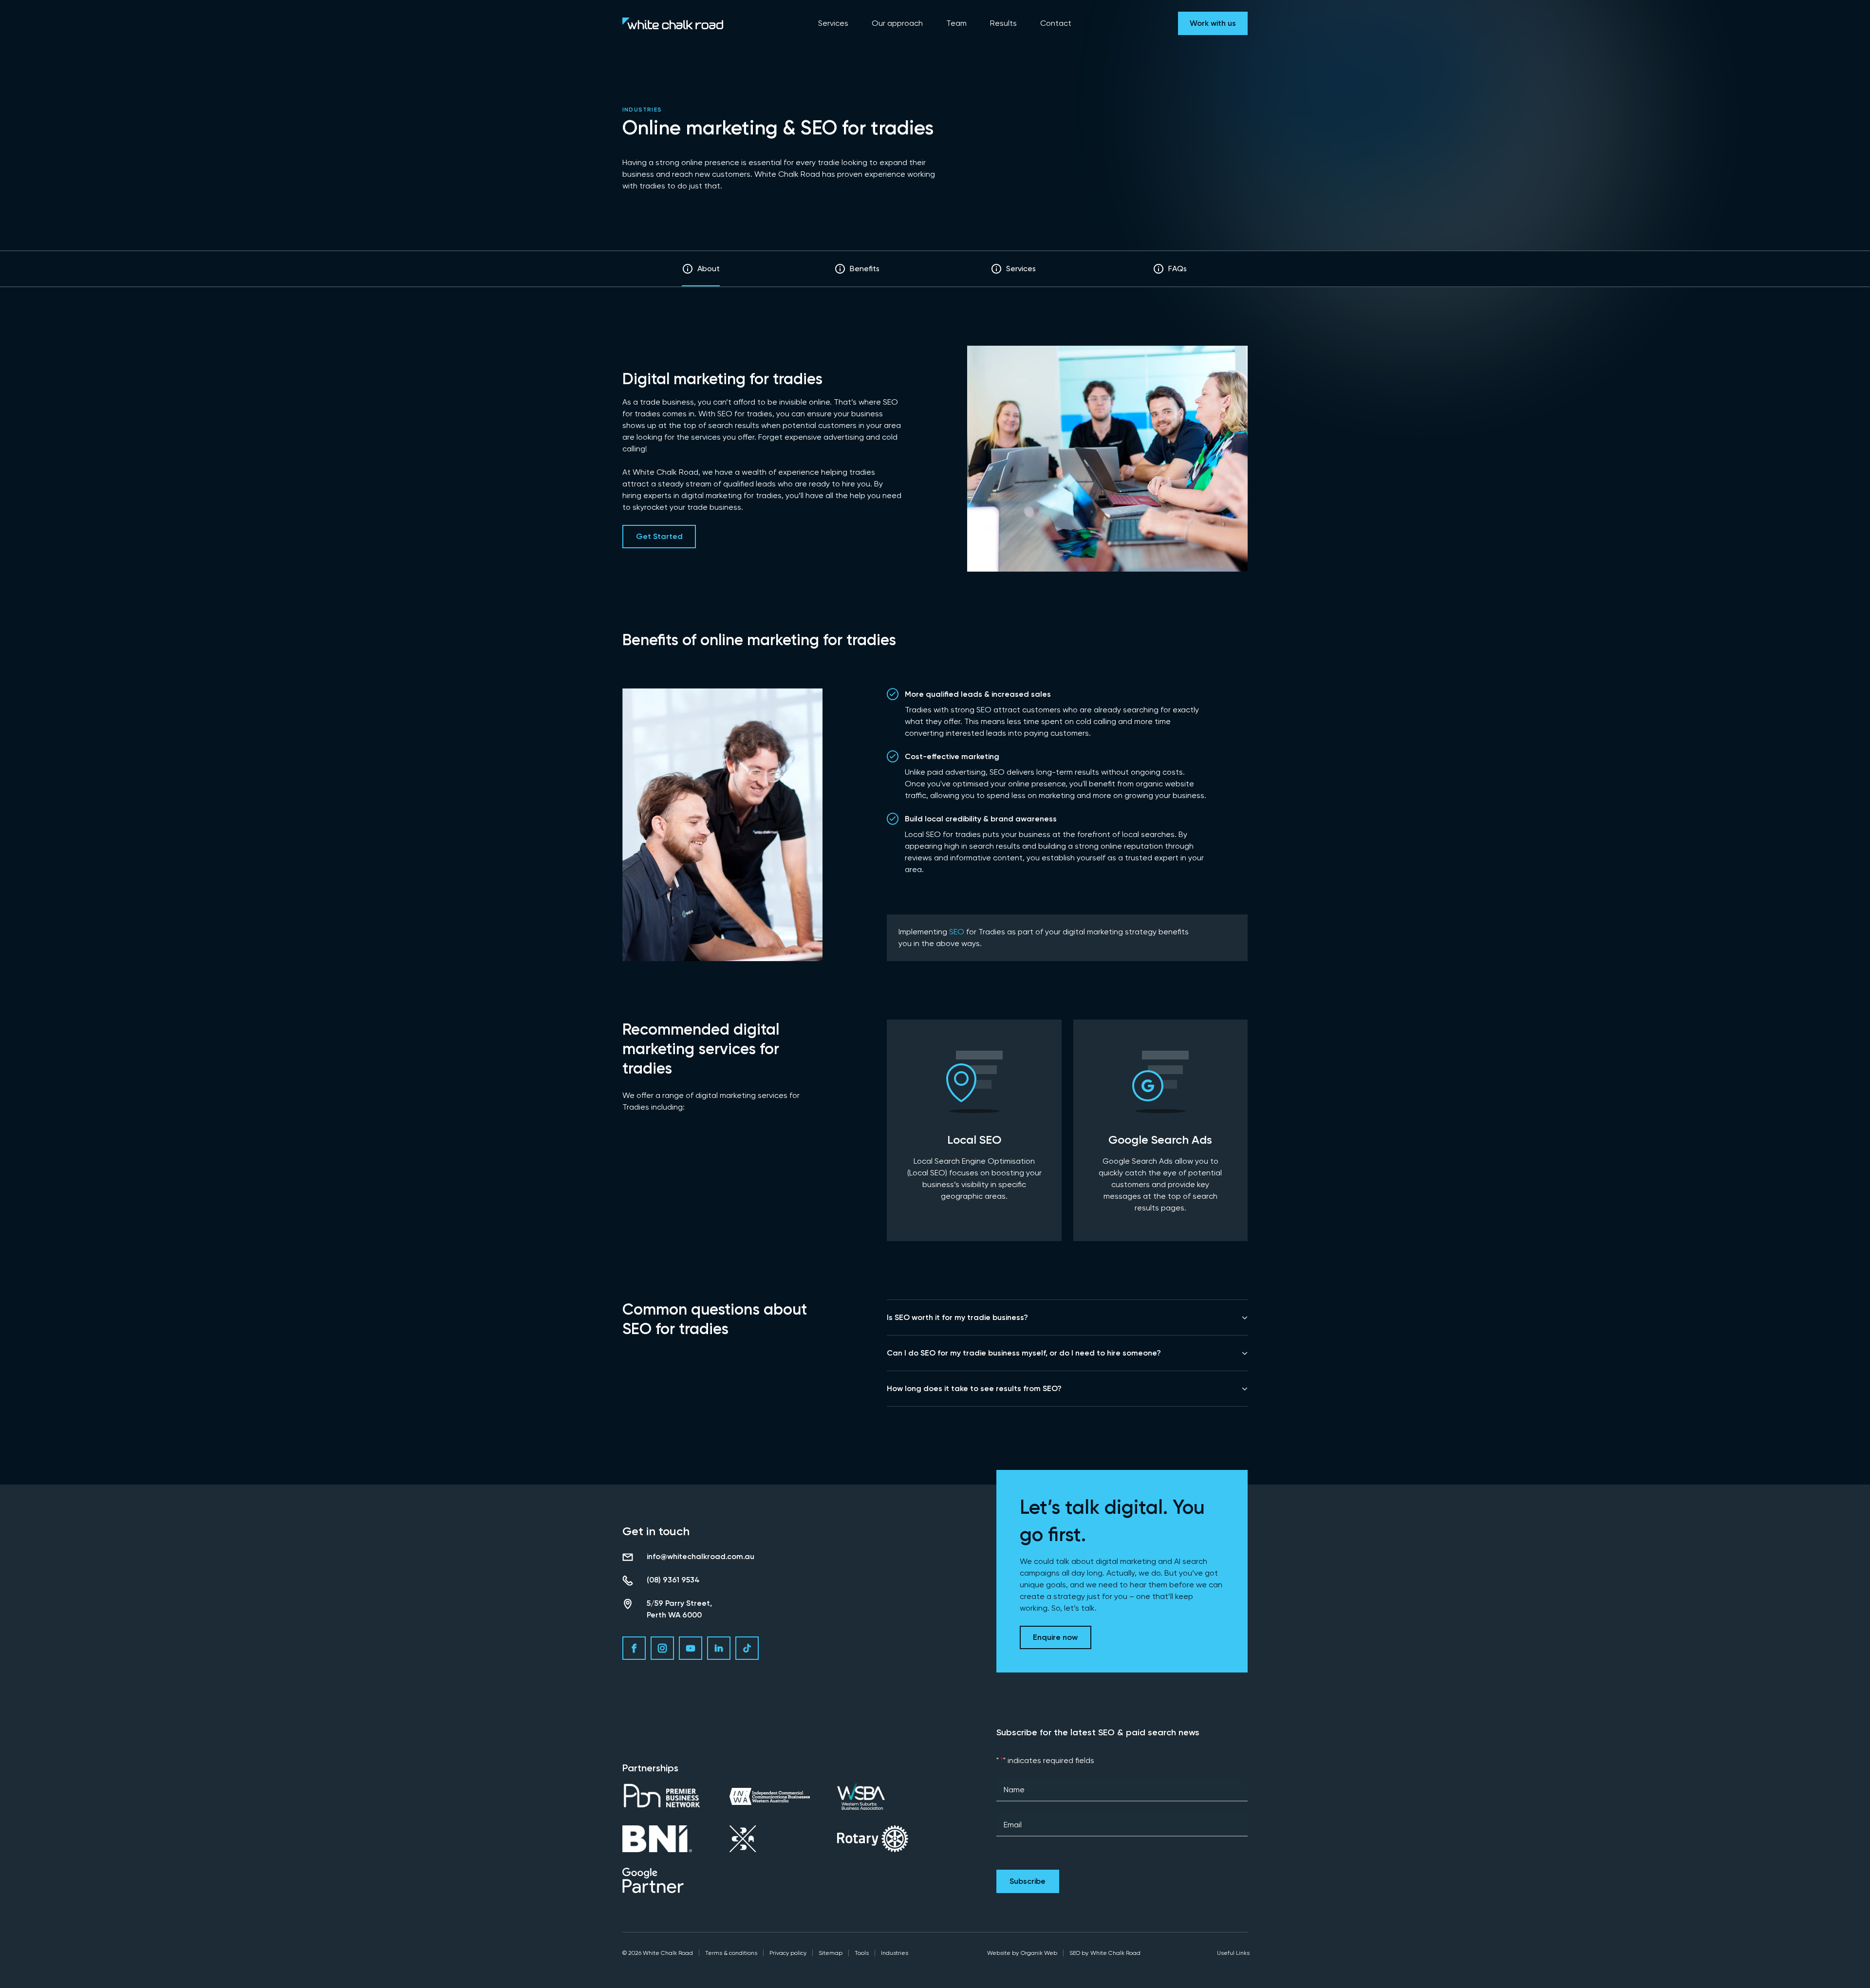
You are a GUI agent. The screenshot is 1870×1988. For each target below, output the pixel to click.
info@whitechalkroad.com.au (701, 1556)
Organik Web (1039, 1953)
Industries (642, 110)
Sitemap (831, 1953)
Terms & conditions (731, 1953)
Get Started (659, 536)
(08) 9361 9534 (673, 1580)
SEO (957, 932)
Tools (862, 1953)
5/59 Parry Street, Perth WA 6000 (679, 1609)
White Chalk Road (1115, 1953)
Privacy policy (788, 1953)
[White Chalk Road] (673, 23)
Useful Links (1233, 1953)
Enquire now (1055, 1637)
